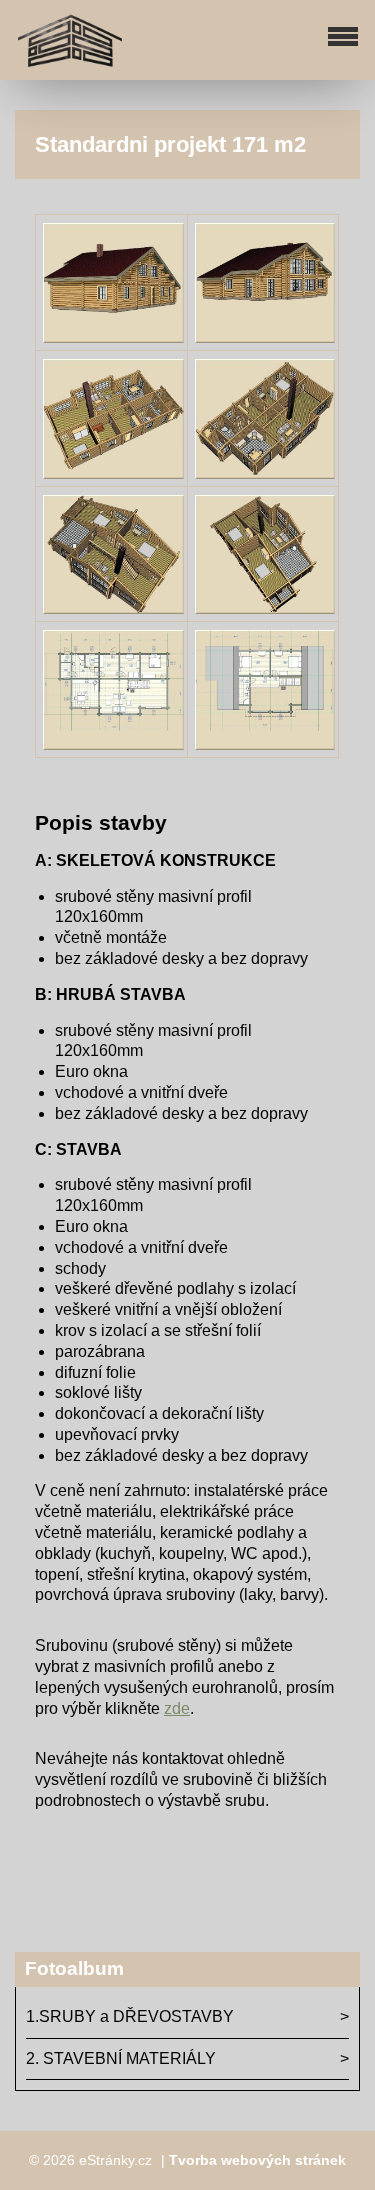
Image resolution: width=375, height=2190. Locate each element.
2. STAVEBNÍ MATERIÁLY (121, 2058)
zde (177, 1708)
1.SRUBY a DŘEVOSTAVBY (130, 2016)
